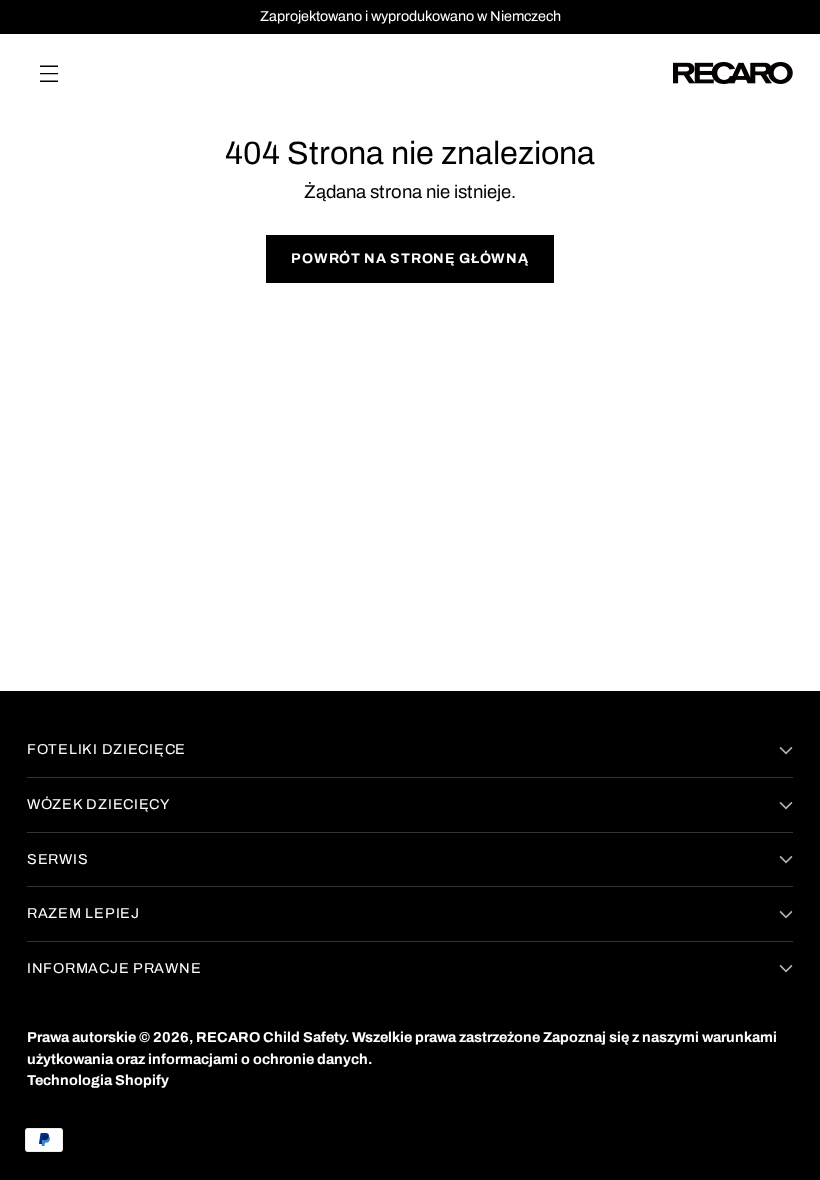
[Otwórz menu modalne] (48, 72)
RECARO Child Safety (270, 1037)
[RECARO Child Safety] (733, 73)
